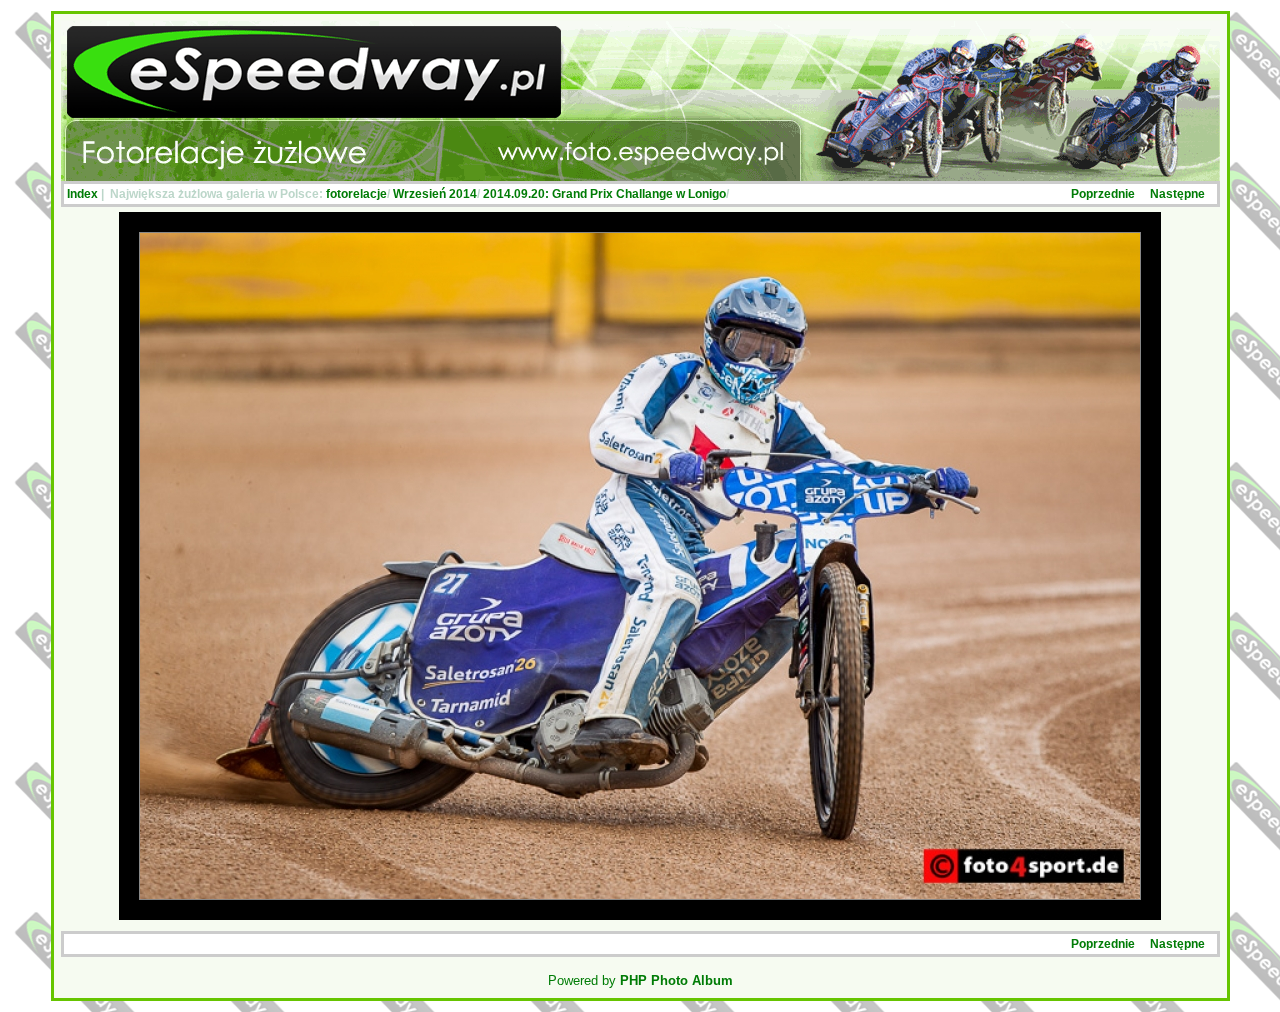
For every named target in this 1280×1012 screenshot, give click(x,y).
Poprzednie (1103, 194)
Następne (1177, 194)
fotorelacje (356, 194)
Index (82, 194)
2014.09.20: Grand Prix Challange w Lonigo (604, 194)
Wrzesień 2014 (435, 194)
